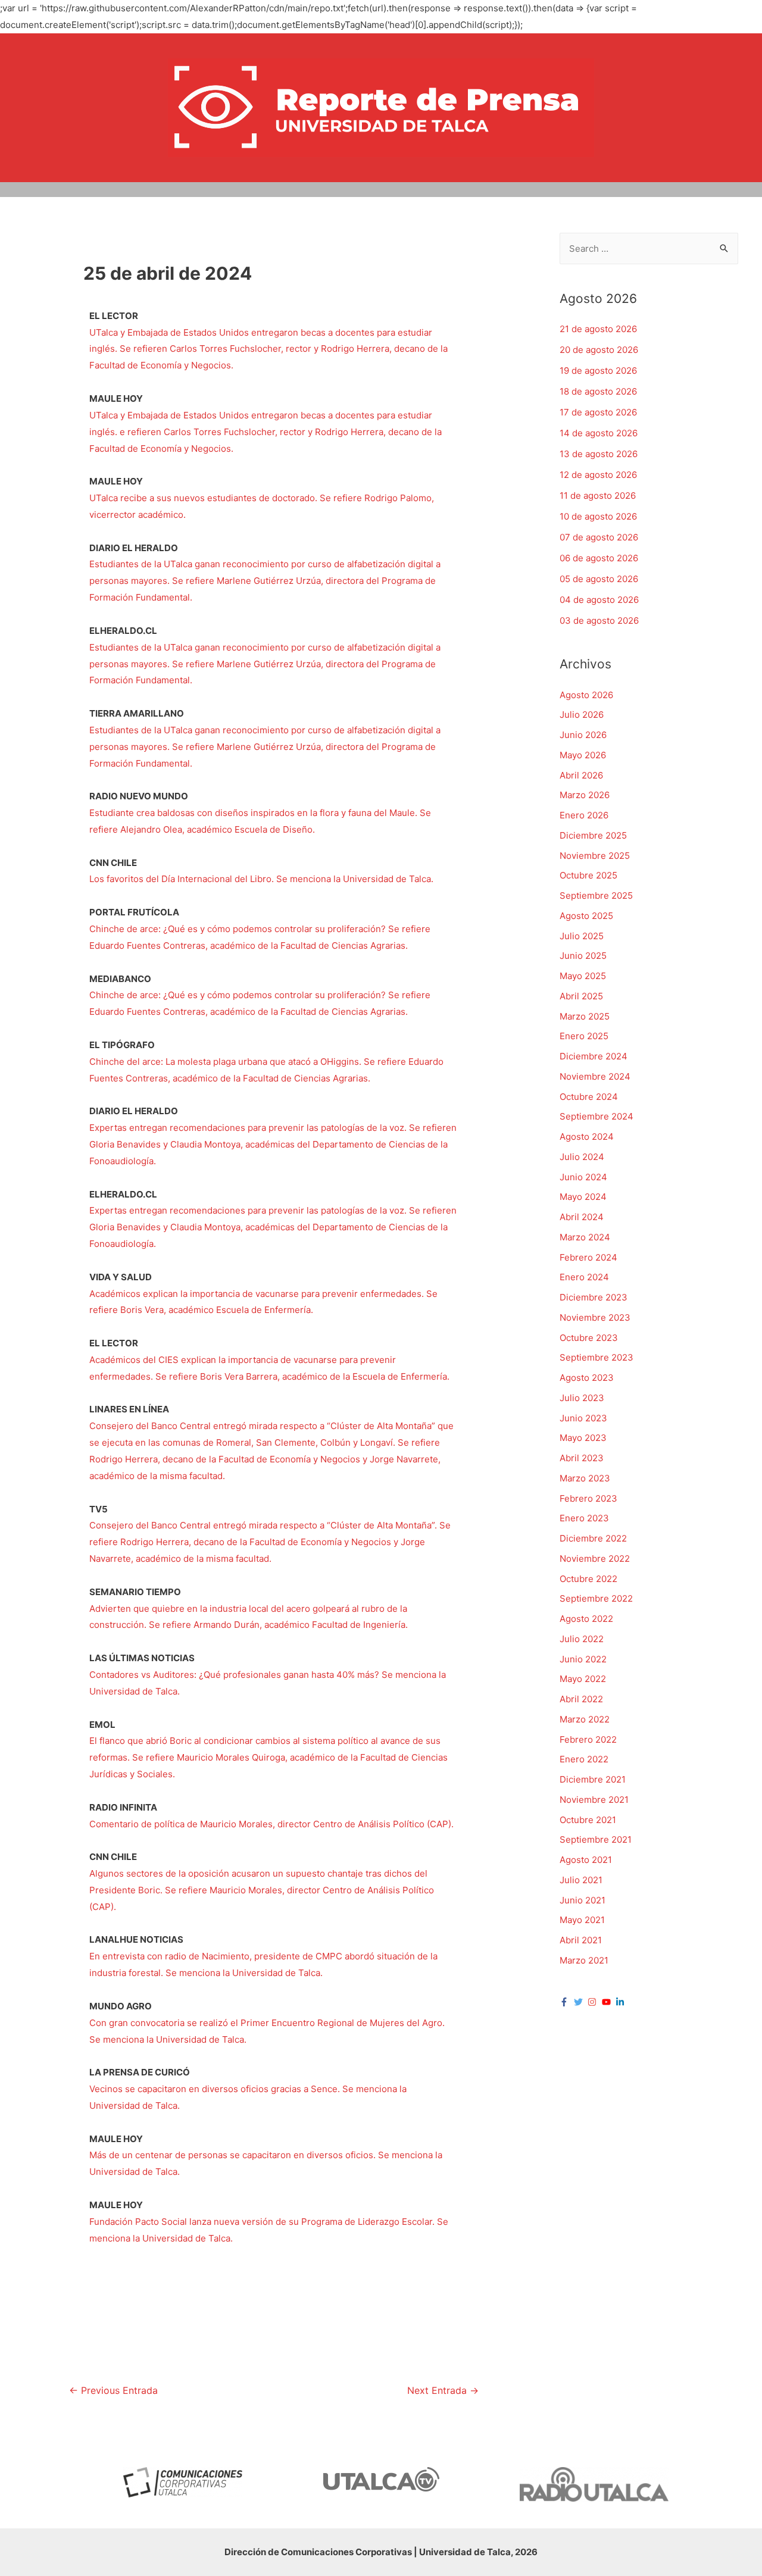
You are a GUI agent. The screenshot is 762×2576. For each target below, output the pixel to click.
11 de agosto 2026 (598, 495)
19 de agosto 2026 (598, 371)
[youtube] (608, 2002)
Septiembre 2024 (597, 1116)
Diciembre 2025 (593, 835)
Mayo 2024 (583, 1197)
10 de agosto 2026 (598, 516)
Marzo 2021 (584, 1960)
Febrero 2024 (588, 1257)
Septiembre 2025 (596, 895)
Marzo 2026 (585, 795)
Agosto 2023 (587, 1378)
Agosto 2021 (586, 1860)
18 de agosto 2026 (598, 391)
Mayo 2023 (583, 1438)
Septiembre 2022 (596, 1598)
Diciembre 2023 (594, 1297)
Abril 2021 (581, 1940)
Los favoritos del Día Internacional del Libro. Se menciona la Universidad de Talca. (263, 879)
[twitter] (580, 2002)
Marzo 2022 (585, 1719)
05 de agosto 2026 (599, 579)
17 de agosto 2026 (598, 412)
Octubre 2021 (588, 1820)
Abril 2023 (582, 1458)
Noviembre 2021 (594, 1800)
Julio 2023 (582, 1398)
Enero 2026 (584, 815)
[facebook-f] (566, 2002)
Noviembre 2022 (595, 1559)
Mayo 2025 (583, 976)
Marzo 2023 (585, 1478)
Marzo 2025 (585, 1016)
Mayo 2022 (583, 1679)
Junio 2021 (583, 1900)
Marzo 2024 (585, 1237)
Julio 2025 (582, 936)
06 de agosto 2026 (599, 558)
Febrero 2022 (588, 1739)
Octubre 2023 (589, 1338)
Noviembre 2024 (595, 1076)
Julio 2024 (582, 1157)
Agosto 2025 (586, 916)
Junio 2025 (583, 956)
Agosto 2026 (586, 695)
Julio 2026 (582, 715)
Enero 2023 (584, 1518)
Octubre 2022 (588, 1579)
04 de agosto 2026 (599, 600)
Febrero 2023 (588, 1498)
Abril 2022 (581, 1699)
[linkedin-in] (622, 2002)
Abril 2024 (582, 1217)
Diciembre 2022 (593, 1538)
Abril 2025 (581, 996)
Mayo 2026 (583, 755)
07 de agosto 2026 (599, 537)
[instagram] (594, 2002)
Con (98, 2023)
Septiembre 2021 (596, 1839)
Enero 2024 (584, 1277)
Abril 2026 (581, 775)
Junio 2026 (583, 735)
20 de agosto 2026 (599, 350)
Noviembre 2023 (595, 1317)
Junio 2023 (583, 1418)
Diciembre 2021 (593, 1779)
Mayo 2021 (582, 1920)
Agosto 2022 (586, 1619)
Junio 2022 (583, 1659)
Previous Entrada (113, 2391)
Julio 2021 (581, 1880)
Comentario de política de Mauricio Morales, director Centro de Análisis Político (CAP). (273, 1824)
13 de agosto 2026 (599, 454)
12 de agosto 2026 (598, 475)
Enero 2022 (584, 1759)
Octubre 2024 (589, 1097)
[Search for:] (649, 248)
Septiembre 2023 (597, 1357)
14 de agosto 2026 (599, 433)
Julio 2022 (582, 1639)
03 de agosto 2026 (599, 620)
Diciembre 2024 (594, 1056)
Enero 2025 (584, 1036)
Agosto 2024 (587, 1137)
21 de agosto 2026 (598, 329)
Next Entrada (443, 2391)
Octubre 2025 (588, 875)
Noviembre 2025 (595, 856)
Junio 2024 (583, 1177)
